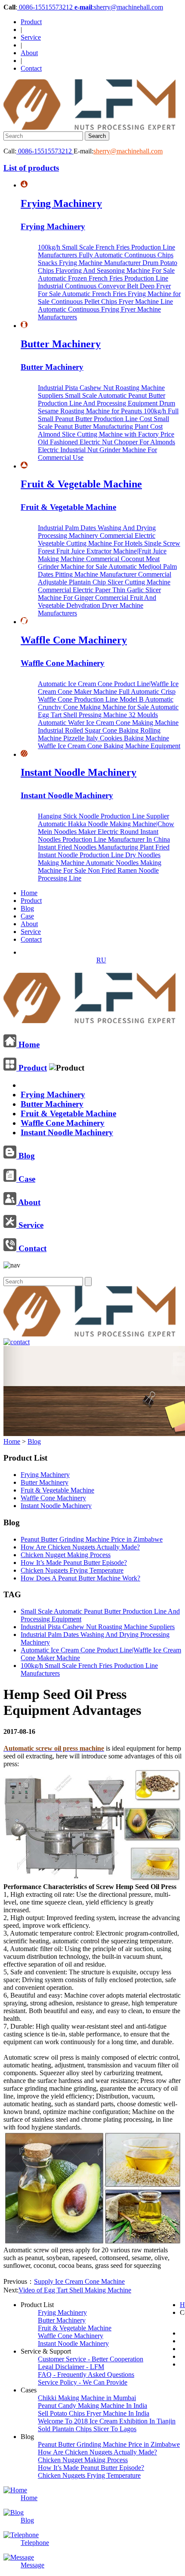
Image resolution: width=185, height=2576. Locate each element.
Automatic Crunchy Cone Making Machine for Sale (106, 703)
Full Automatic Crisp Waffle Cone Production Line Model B (107, 695)
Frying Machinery (61, 203)
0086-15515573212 (46, 7)
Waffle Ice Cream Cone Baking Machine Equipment (109, 746)
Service (31, 37)
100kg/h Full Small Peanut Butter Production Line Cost (108, 415)
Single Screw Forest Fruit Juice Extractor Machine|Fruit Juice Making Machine (109, 551)
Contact (31, 68)
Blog (27, 908)
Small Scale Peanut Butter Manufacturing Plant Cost (103, 423)
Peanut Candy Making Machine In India (92, 2406)
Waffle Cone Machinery (74, 640)
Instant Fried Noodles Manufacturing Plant (97, 847)
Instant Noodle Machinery (79, 772)
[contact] (17, 1342)
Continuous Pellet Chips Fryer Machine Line (112, 301)
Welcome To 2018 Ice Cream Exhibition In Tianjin (107, 2421)
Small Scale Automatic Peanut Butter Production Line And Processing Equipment (102, 399)
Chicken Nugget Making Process (66, 1555)
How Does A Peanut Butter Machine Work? (80, 1578)
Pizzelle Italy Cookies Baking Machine (116, 738)
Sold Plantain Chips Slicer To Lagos (87, 2429)
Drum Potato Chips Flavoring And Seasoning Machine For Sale (108, 267)
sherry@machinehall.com (128, 151)
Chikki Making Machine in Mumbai (87, 2398)
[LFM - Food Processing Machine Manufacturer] (89, 127)
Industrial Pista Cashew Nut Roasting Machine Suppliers (98, 1627)
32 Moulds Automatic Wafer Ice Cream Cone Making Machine (108, 719)
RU (101, 960)
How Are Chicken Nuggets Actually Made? (80, 1547)
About (29, 53)
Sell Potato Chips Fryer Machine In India (94, 2413)
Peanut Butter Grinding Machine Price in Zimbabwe (92, 1539)
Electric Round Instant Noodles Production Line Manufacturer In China (104, 835)
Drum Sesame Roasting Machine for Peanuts (106, 407)
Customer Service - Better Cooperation (91, 2359)
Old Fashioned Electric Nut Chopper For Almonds (106, 442)
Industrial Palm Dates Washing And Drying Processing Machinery (97, 532)
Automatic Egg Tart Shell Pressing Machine (108, 711)
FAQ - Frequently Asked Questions (86, 2375)
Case (27, 916)
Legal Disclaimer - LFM (71, 2367)
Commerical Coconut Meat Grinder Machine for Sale (99, 563)
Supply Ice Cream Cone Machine (79, 2281)
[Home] (89, 1020)
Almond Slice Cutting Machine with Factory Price (106, 434)
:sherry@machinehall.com (119, 7)
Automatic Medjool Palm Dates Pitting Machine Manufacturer (107, 570)
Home (29, 893)
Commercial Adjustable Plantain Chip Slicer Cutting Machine (105, 578)
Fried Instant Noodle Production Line (104, 851)
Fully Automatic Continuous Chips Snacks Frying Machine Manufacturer (106, 259)
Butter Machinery (61, 344)
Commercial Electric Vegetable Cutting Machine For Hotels (97, 539)
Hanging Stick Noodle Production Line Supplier (103, 816)
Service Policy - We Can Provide (83, 2382)
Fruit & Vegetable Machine (81, 484)
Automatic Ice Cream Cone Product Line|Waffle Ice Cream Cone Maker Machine (108, 688)
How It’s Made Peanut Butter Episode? (74, 1563)
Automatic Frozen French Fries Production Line (103, 278)
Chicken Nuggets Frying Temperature (72, 1570)
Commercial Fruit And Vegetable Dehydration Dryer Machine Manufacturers (97, 605)
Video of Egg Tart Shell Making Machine (75, 2290)
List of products (31, 168)
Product (31, 22)
